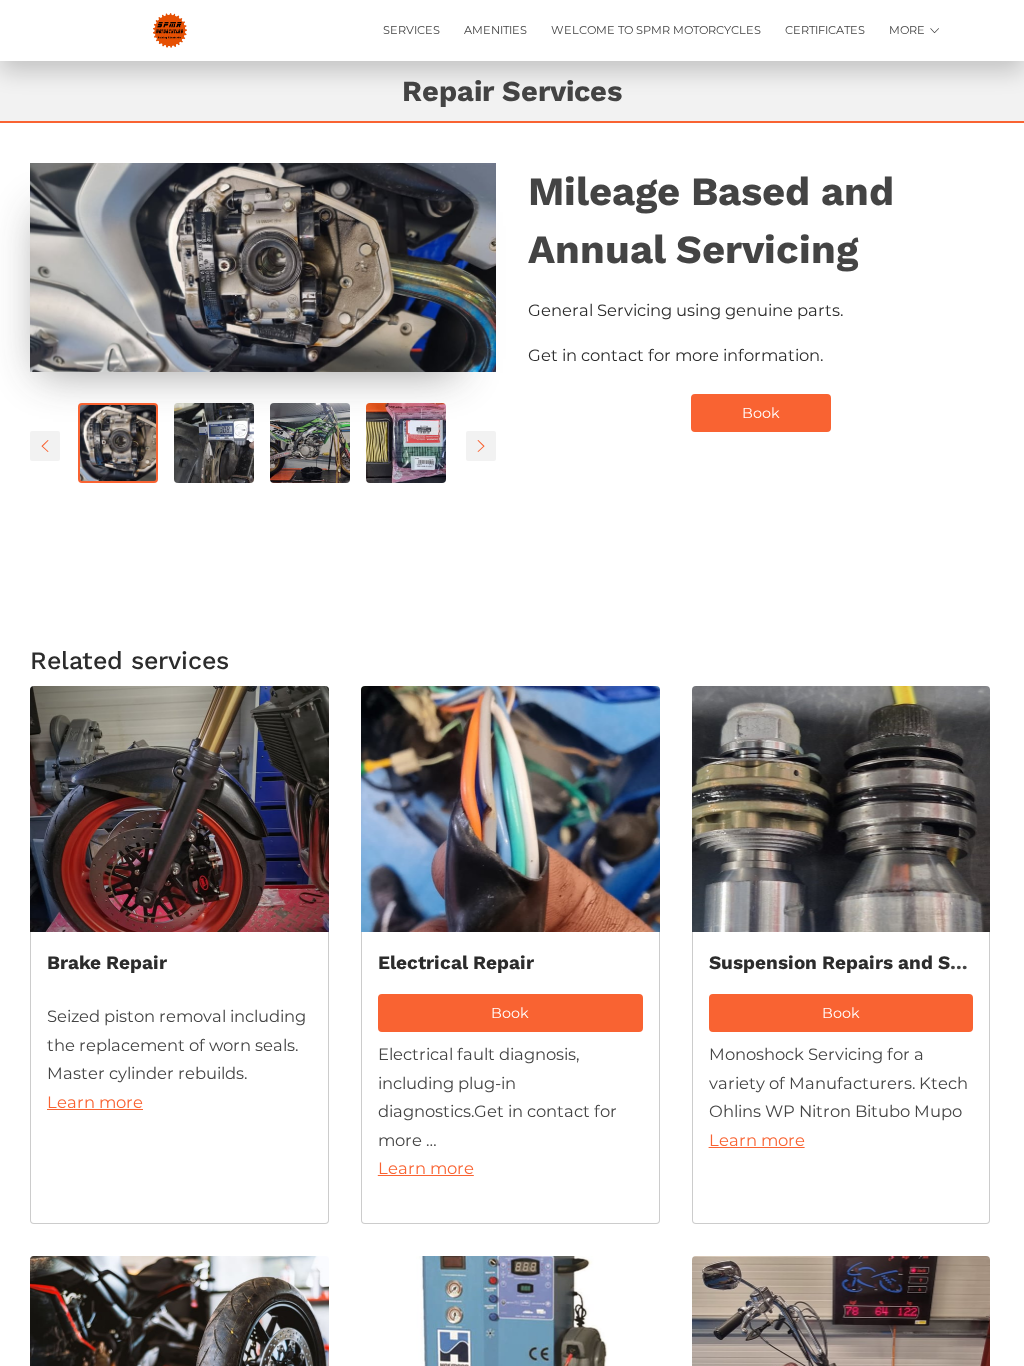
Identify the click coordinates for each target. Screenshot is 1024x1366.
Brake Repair (107, 962)
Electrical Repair (456, 962)
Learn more (95, 1102)
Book (761, 413)
